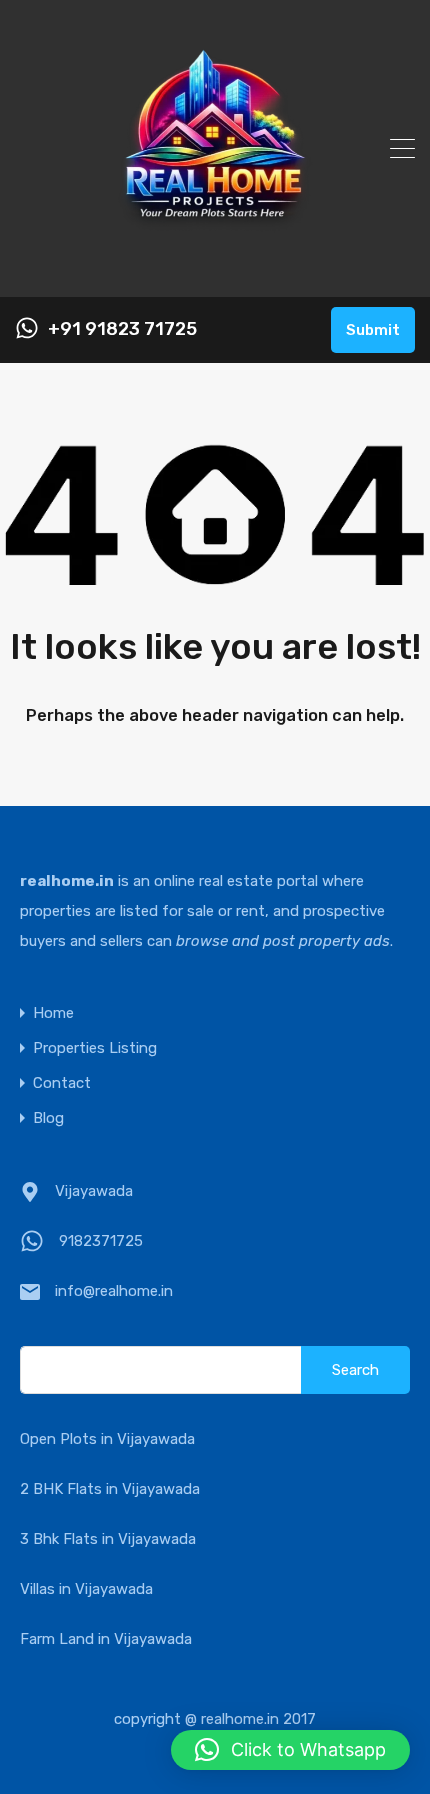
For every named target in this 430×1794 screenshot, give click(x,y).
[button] (290, 1750)
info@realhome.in (114, 1291)
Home (53, 1013)
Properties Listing (95, 1048)
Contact (62, 1083)
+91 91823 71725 (122, 329)
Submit (373, 330)
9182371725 (101, 1241)
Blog (48, 1118)
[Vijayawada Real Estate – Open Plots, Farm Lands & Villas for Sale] (215, 273)
